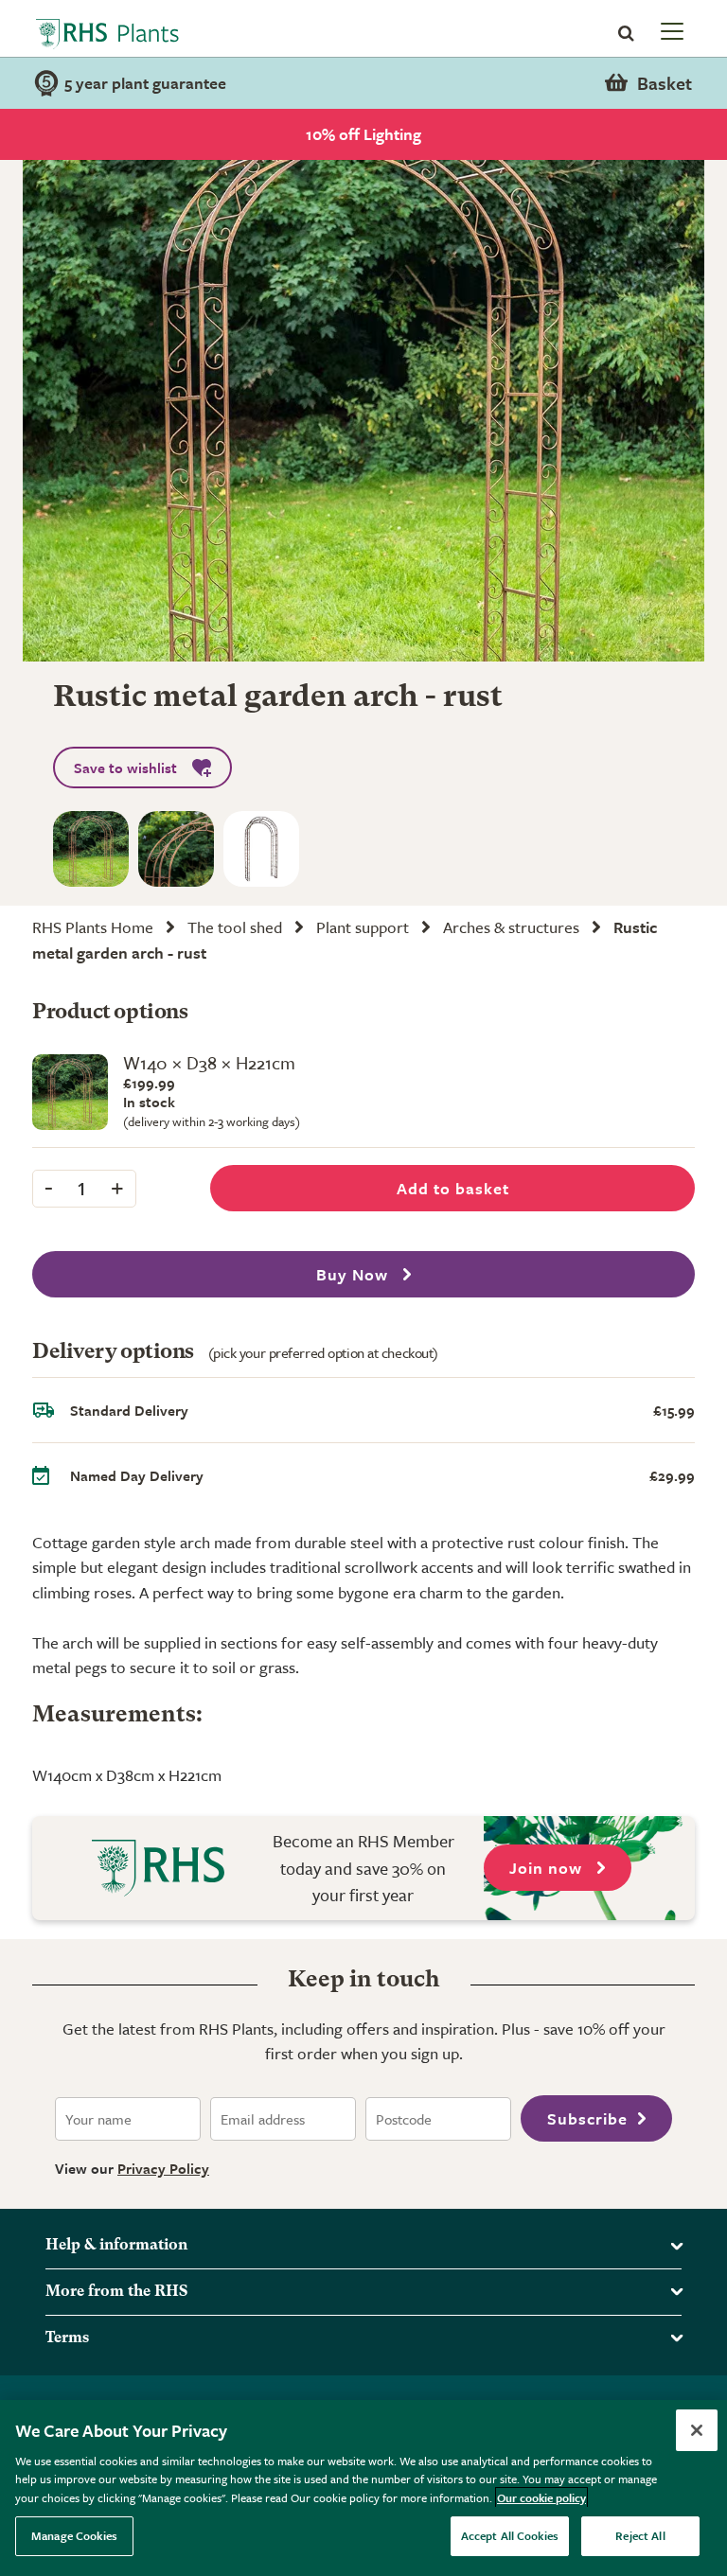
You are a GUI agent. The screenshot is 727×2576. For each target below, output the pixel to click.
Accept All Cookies (510, 2535)
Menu (670, 30)
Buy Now (355, 1274)
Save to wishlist (125, 768)
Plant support (363, 927)
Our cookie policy (541, 2497)
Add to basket (453, 1188)
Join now (548, 1868)
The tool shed (235, 927)
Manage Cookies (74, 2535)
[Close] (697, 2430)
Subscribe (587, 2118)
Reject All (640, 2535)
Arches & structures (511, 927)
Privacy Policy (163, 2168)
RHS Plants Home (93, 927)
